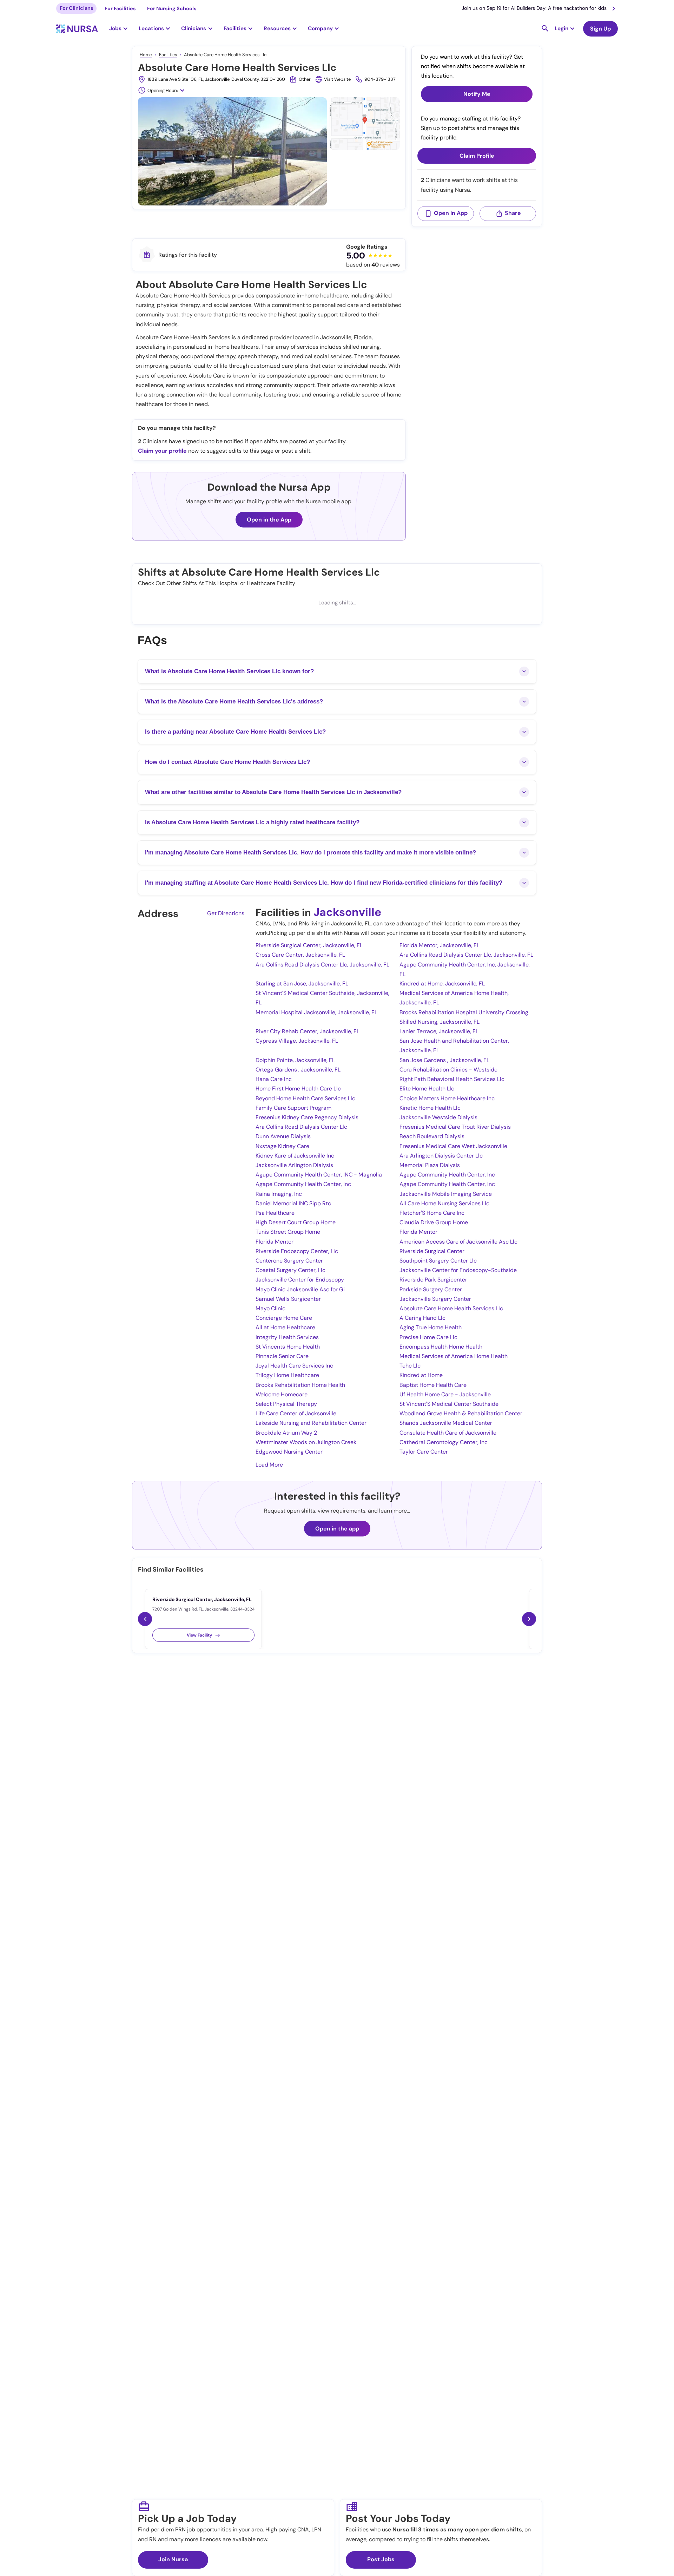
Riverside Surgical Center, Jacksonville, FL (309, 945)
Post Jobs (381, 2559)
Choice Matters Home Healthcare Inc (447, 1098)
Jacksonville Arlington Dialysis (294, 1165)
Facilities (168, 55)
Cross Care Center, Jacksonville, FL (300, 955)
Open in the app (337, 1529)
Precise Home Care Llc (428, 1337)
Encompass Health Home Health (441, 1347)
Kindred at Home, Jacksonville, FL (442, 984)
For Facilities (120, 8)
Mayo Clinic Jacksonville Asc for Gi (300, 1289)
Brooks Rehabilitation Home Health (300, 1385)
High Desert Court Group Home (296, 1222)
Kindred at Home (421, 1375)
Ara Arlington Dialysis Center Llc (441, 1156)
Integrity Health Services (287, 1337)
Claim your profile (162, 451)
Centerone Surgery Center (289, 1261)
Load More (269, 1465)
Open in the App (269, 520)
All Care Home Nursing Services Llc (444, 1203)
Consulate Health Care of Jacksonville (448, 1433)
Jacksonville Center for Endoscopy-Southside (458, 1270)
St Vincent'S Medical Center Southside (449, 1404)
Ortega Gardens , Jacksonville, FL (298, 1070)
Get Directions (226, 913)
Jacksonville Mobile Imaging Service (446, 1194)
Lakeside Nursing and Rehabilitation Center (311, 1423)
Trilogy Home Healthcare (287, 1375)
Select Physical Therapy (286, 1404)
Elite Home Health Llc (427, 1089)
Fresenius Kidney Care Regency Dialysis (307, 1117)
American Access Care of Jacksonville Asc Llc (458, 1242)
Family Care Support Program (293, 1108)
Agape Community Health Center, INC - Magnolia (319, 1175)
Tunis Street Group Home (288, 1232)
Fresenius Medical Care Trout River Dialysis (455, 1127)
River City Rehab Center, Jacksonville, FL (308, 1031)
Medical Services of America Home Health (454, 1356)
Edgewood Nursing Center (289, 1452)
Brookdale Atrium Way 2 (286, 1433)
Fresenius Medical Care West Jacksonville (453, 1146)
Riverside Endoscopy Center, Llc (297, 1251)
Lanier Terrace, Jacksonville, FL (439, 1031)
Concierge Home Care (284, 1318)
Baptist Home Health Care (433, 1385)
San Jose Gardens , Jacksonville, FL (444, 1060)
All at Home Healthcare (285, 1327)
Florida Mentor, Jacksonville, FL (440, 945)
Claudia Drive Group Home (434, 1222)
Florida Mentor (418, 1232)
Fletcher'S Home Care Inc (432, 1213)
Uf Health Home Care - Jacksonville (445, 1394)
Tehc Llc (410, 1366)
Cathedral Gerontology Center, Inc (444, 1442)
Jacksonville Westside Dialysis (438, 1117)
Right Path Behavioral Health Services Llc (452, 1079)
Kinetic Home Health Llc (430, 1108)
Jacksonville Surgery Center (435, 1299)
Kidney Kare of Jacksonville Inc (295, 1156)
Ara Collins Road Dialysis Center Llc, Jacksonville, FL (466, 955)
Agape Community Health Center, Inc (447, 1175)
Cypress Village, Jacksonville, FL (297, 1041)
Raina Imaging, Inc (279, 1194)
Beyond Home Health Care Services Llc (305, 1098)
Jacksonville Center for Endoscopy (300, 1280)
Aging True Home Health (431, 1327)
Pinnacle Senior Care (282, 1356)
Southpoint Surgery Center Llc (438, 1261)
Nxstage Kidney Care (282, 1146)
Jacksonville (347, 912)
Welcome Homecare (282, 1394)
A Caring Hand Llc (422, 1318)
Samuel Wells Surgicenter (288, 1299)
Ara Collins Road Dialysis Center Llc (301, 1127)
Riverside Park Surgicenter (433, 1280)
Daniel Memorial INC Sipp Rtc (293, 1203)
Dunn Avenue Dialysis (283, 1136)
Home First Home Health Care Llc (298, 1089)
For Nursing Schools (172, 8)
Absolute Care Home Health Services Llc (451, 1308)
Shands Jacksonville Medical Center (446, 1423)
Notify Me (477, 94)
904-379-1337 (380, 79)
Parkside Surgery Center (431, 1289)
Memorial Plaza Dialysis (430, 1165)
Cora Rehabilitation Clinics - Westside (448, 1070)
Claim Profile (477, 156)
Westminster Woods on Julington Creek (306, 1442)
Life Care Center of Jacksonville (296, 1413)
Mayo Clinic (270, 1308)
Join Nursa (173, 2559)
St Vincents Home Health (288, 1347)
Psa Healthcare (275, 1213)
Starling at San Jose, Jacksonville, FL (302, 984)
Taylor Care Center (424, 1452)
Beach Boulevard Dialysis (432, 1136)
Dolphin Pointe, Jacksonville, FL (295, 1060)
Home (146, 55)
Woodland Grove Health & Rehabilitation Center (461, 1413)
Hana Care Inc (274, 1079)
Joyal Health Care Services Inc (294, 1366)
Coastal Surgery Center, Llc (290, 1270)
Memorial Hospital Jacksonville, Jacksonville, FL (316, 1012)
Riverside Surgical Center (432, 1251)
